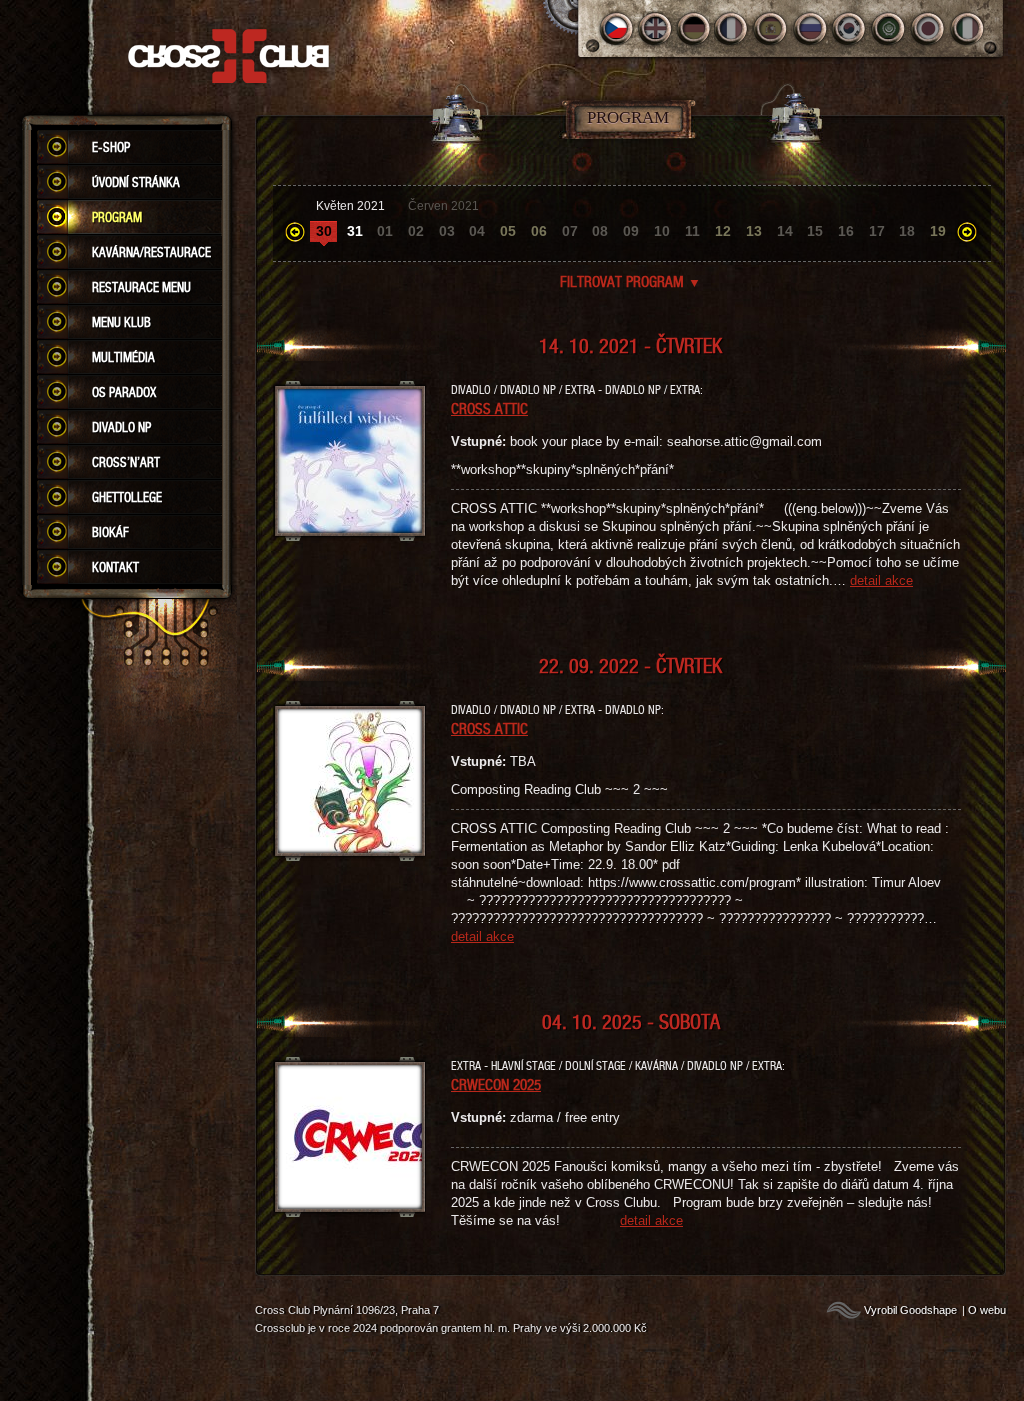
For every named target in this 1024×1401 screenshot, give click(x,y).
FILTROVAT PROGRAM (630, 281)
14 (785, 231)
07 (570, 231)
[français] (733, 28)
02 (416, 231)
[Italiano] (967, 28)
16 (846, 231)
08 (600, 231)
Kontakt (115, 567)
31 (355, 231)
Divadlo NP (121, 427)
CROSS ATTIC (489, 408)
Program (117, 217)
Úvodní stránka (136, 182)
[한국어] (850, 28)
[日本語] (928, 28)
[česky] (616, 28)
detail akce (881, 580)
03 (447, 231)
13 (754, 231)
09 (631, 231)
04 (477, 231)
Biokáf (110, 532)
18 (907, 231)
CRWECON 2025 (496, 1084)
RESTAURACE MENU (141, 287)
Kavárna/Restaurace (151, 252)
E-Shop (111, 147)
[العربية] (889, 28)
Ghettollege (127, 497)
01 (385, 231)
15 (815, 231)
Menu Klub (121, 322)
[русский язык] (811, 28)
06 (539, 231)
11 (692, 231)
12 (723, 231)
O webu (987, 1310)
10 (662, 231)
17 (877, 231)
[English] (655, 28)
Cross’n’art (126, 462)
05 (508, 231)
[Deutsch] (694, 28)
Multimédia (123, 357)
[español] (772, 28)
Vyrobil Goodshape (910, 1310)
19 (938, 231)
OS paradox (124, 392)
